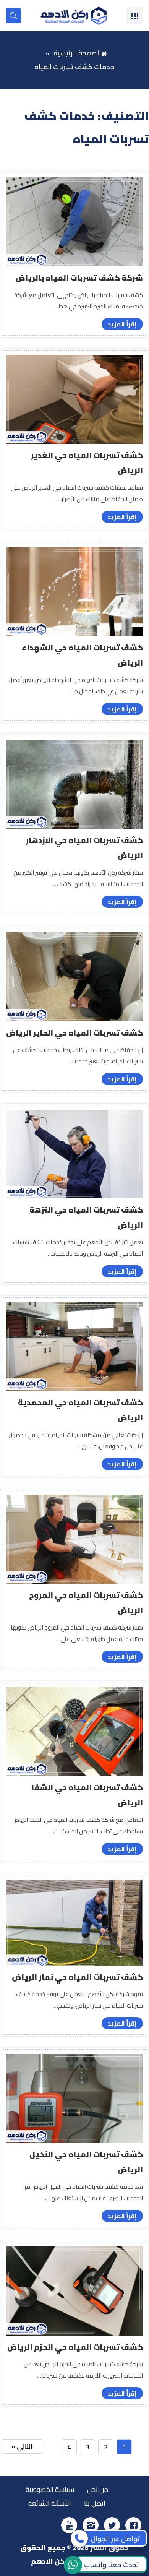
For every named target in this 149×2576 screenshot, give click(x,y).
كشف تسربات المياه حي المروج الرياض (86, 1603)
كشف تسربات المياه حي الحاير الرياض (74, 1033)
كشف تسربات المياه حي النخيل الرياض (86, 2162)
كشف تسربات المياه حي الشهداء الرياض (82, 655)
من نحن (98, 2489)
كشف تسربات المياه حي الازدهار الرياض (84, 848)
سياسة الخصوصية (50, 2489)
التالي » (22, 2446)
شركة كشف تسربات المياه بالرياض (79, 278)
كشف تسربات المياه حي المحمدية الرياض (80, 1410)
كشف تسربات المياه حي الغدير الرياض (87, 463)
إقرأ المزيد (122, 324)
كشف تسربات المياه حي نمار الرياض (77, 1977)
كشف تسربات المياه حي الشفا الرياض (87, 1795)
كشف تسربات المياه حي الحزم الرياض (75, 2347)
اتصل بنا (95, 2503)
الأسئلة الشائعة (50, 2503)
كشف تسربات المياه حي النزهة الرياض (86, 1217)
